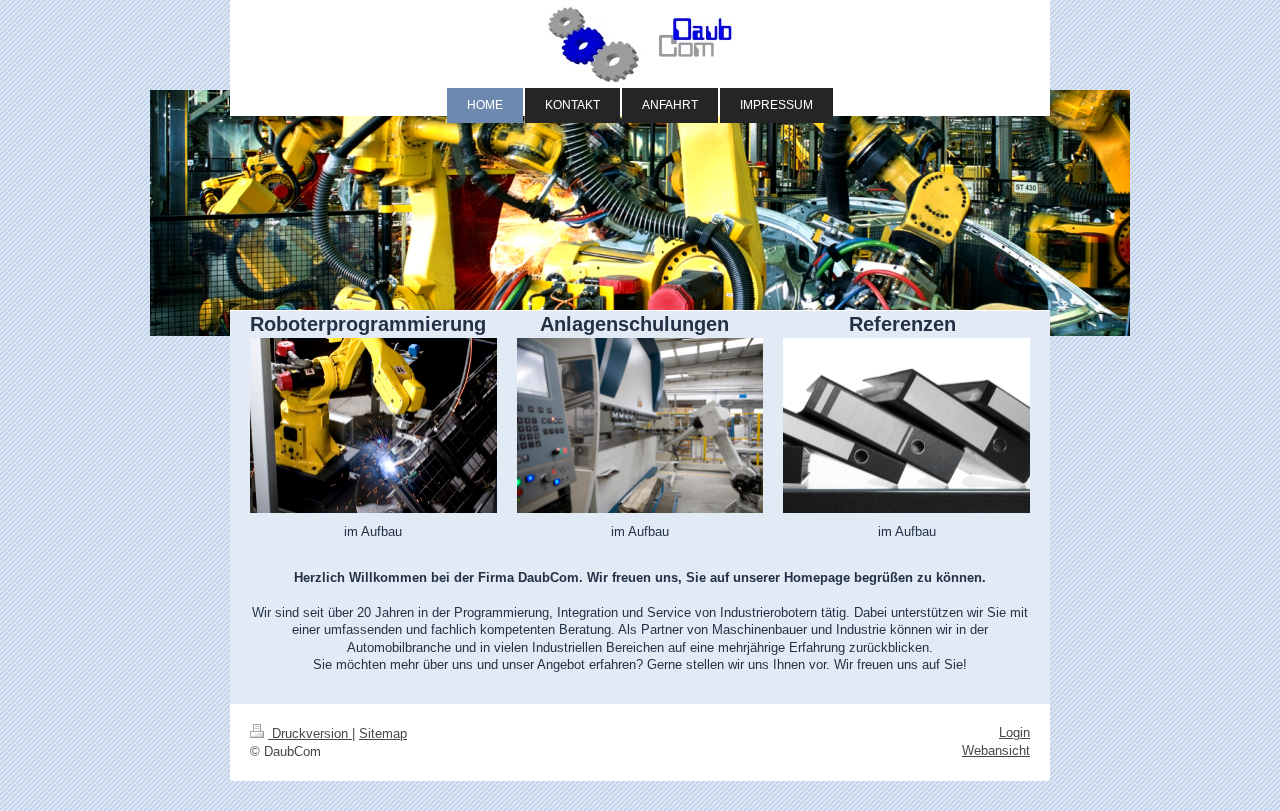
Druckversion (310, 733)
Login (1014, 732)
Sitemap (383, 733)
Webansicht (996, 750)
